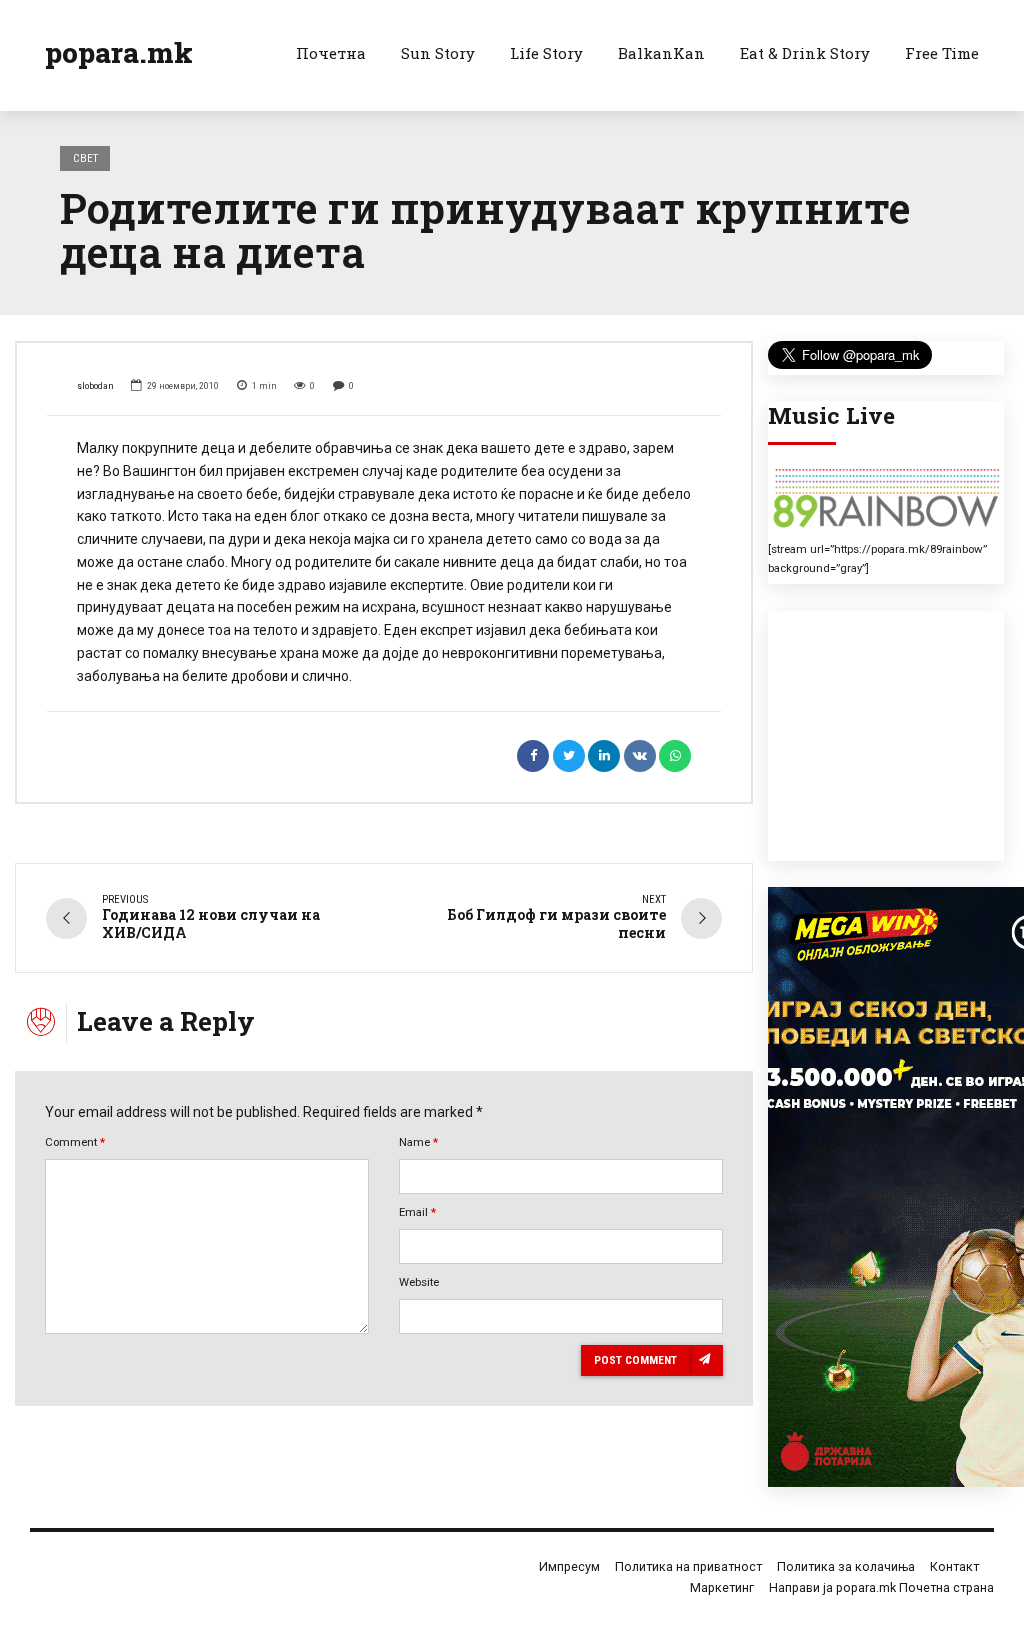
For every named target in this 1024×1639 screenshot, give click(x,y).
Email (417, 1212)
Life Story (546, 53)
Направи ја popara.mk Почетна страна (881, 1587)
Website (419, 1282)
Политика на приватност (688, 1566)
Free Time (942, 53)
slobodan (95, 385)
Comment (75, 1142)
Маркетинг (722, 1587)
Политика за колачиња (846, 1566)
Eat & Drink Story (805, 53)
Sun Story (438, 53)
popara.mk (119, 52)
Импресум (569, 1566)
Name (418, 1142)
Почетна (331, 53)
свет (85, 158)
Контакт (954, 1566)
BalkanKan (661, 53)
